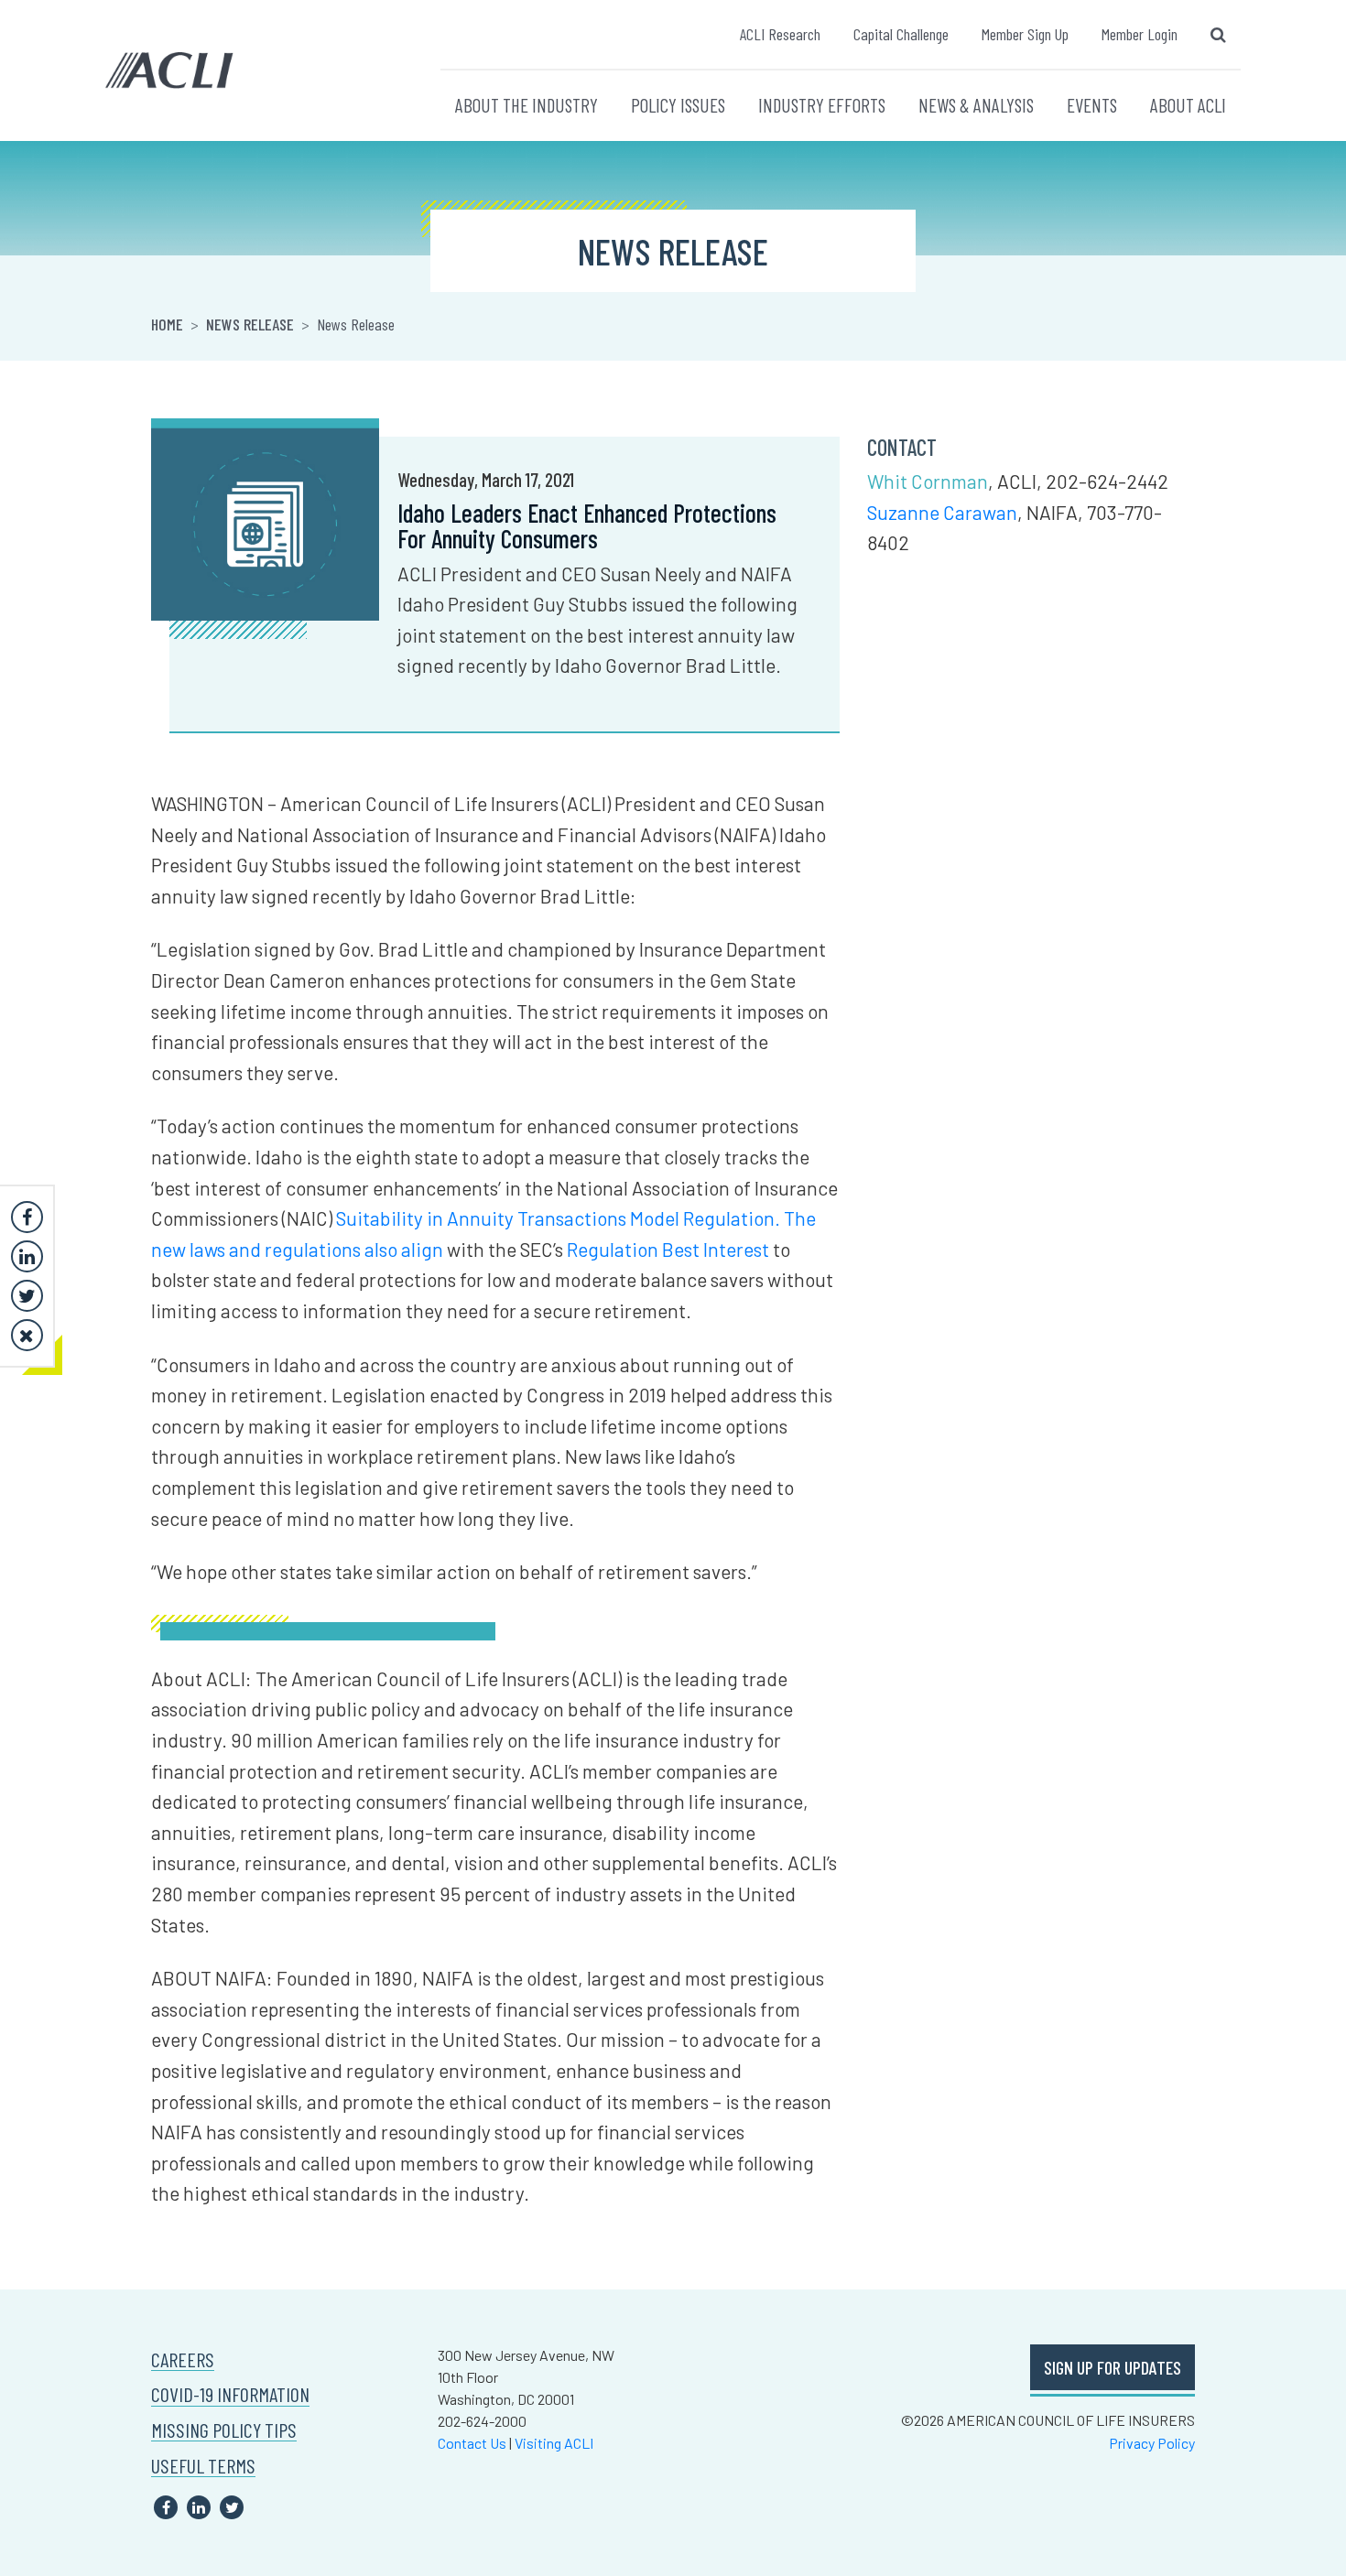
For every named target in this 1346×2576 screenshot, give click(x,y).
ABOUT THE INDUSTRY (526, 105)
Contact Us (472, 2443)
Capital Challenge (901, 34)
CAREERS (183, 2360)
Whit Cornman (928, 481)
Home (167, 324)
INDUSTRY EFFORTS (822, 105)
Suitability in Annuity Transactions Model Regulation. (558, 1218)
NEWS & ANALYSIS (976, 105)
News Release (250, 324)
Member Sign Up (1025, 34)
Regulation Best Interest (668, 1249)
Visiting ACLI (554, 2443)
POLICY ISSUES (678, 105)
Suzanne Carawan (942, 512)
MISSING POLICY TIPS (224, 2430)
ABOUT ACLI (1188, 105)
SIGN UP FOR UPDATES (1113, 2367)
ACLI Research (780, 34)
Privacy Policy (1152, 2443)
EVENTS (1092, 105)
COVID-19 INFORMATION (230, 2394)
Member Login (1140, 34)
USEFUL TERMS (203, 2466)
